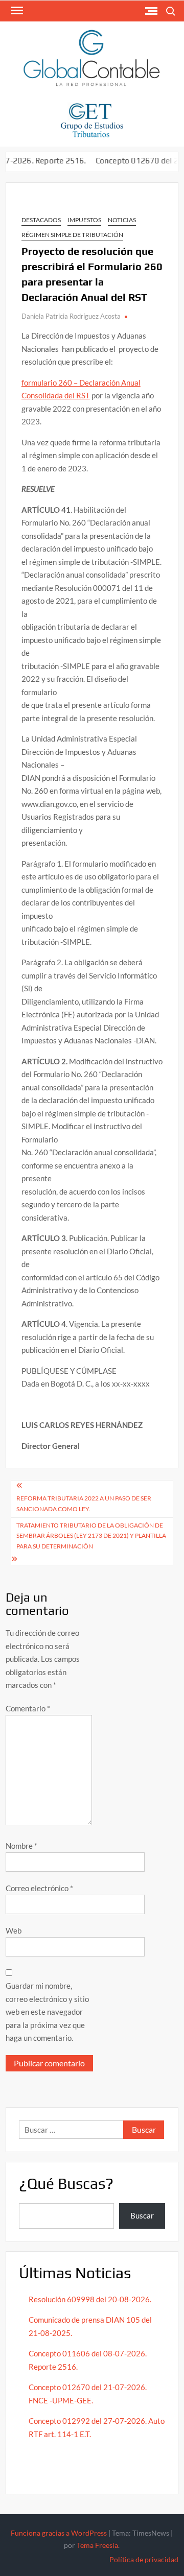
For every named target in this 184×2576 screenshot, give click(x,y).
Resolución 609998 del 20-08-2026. (91, 2299)
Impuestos (84, 220)
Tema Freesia (97, 2545)
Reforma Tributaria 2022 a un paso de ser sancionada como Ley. (84, 1503)
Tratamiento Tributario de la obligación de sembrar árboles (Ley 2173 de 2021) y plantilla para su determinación (91, 1536)
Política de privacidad (144, 2559)
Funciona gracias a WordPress (59, 2533)
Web (14, 1930)
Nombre (21, 1846)
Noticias (122, 220)
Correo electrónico (39, 1888)
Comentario (28, 1708)
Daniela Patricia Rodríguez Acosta (71, 316)
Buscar (142, 2215)
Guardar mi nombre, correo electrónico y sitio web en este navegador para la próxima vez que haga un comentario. (47, 2012)
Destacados (41, 220)
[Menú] (16, 11)
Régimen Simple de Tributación (72, 235)
